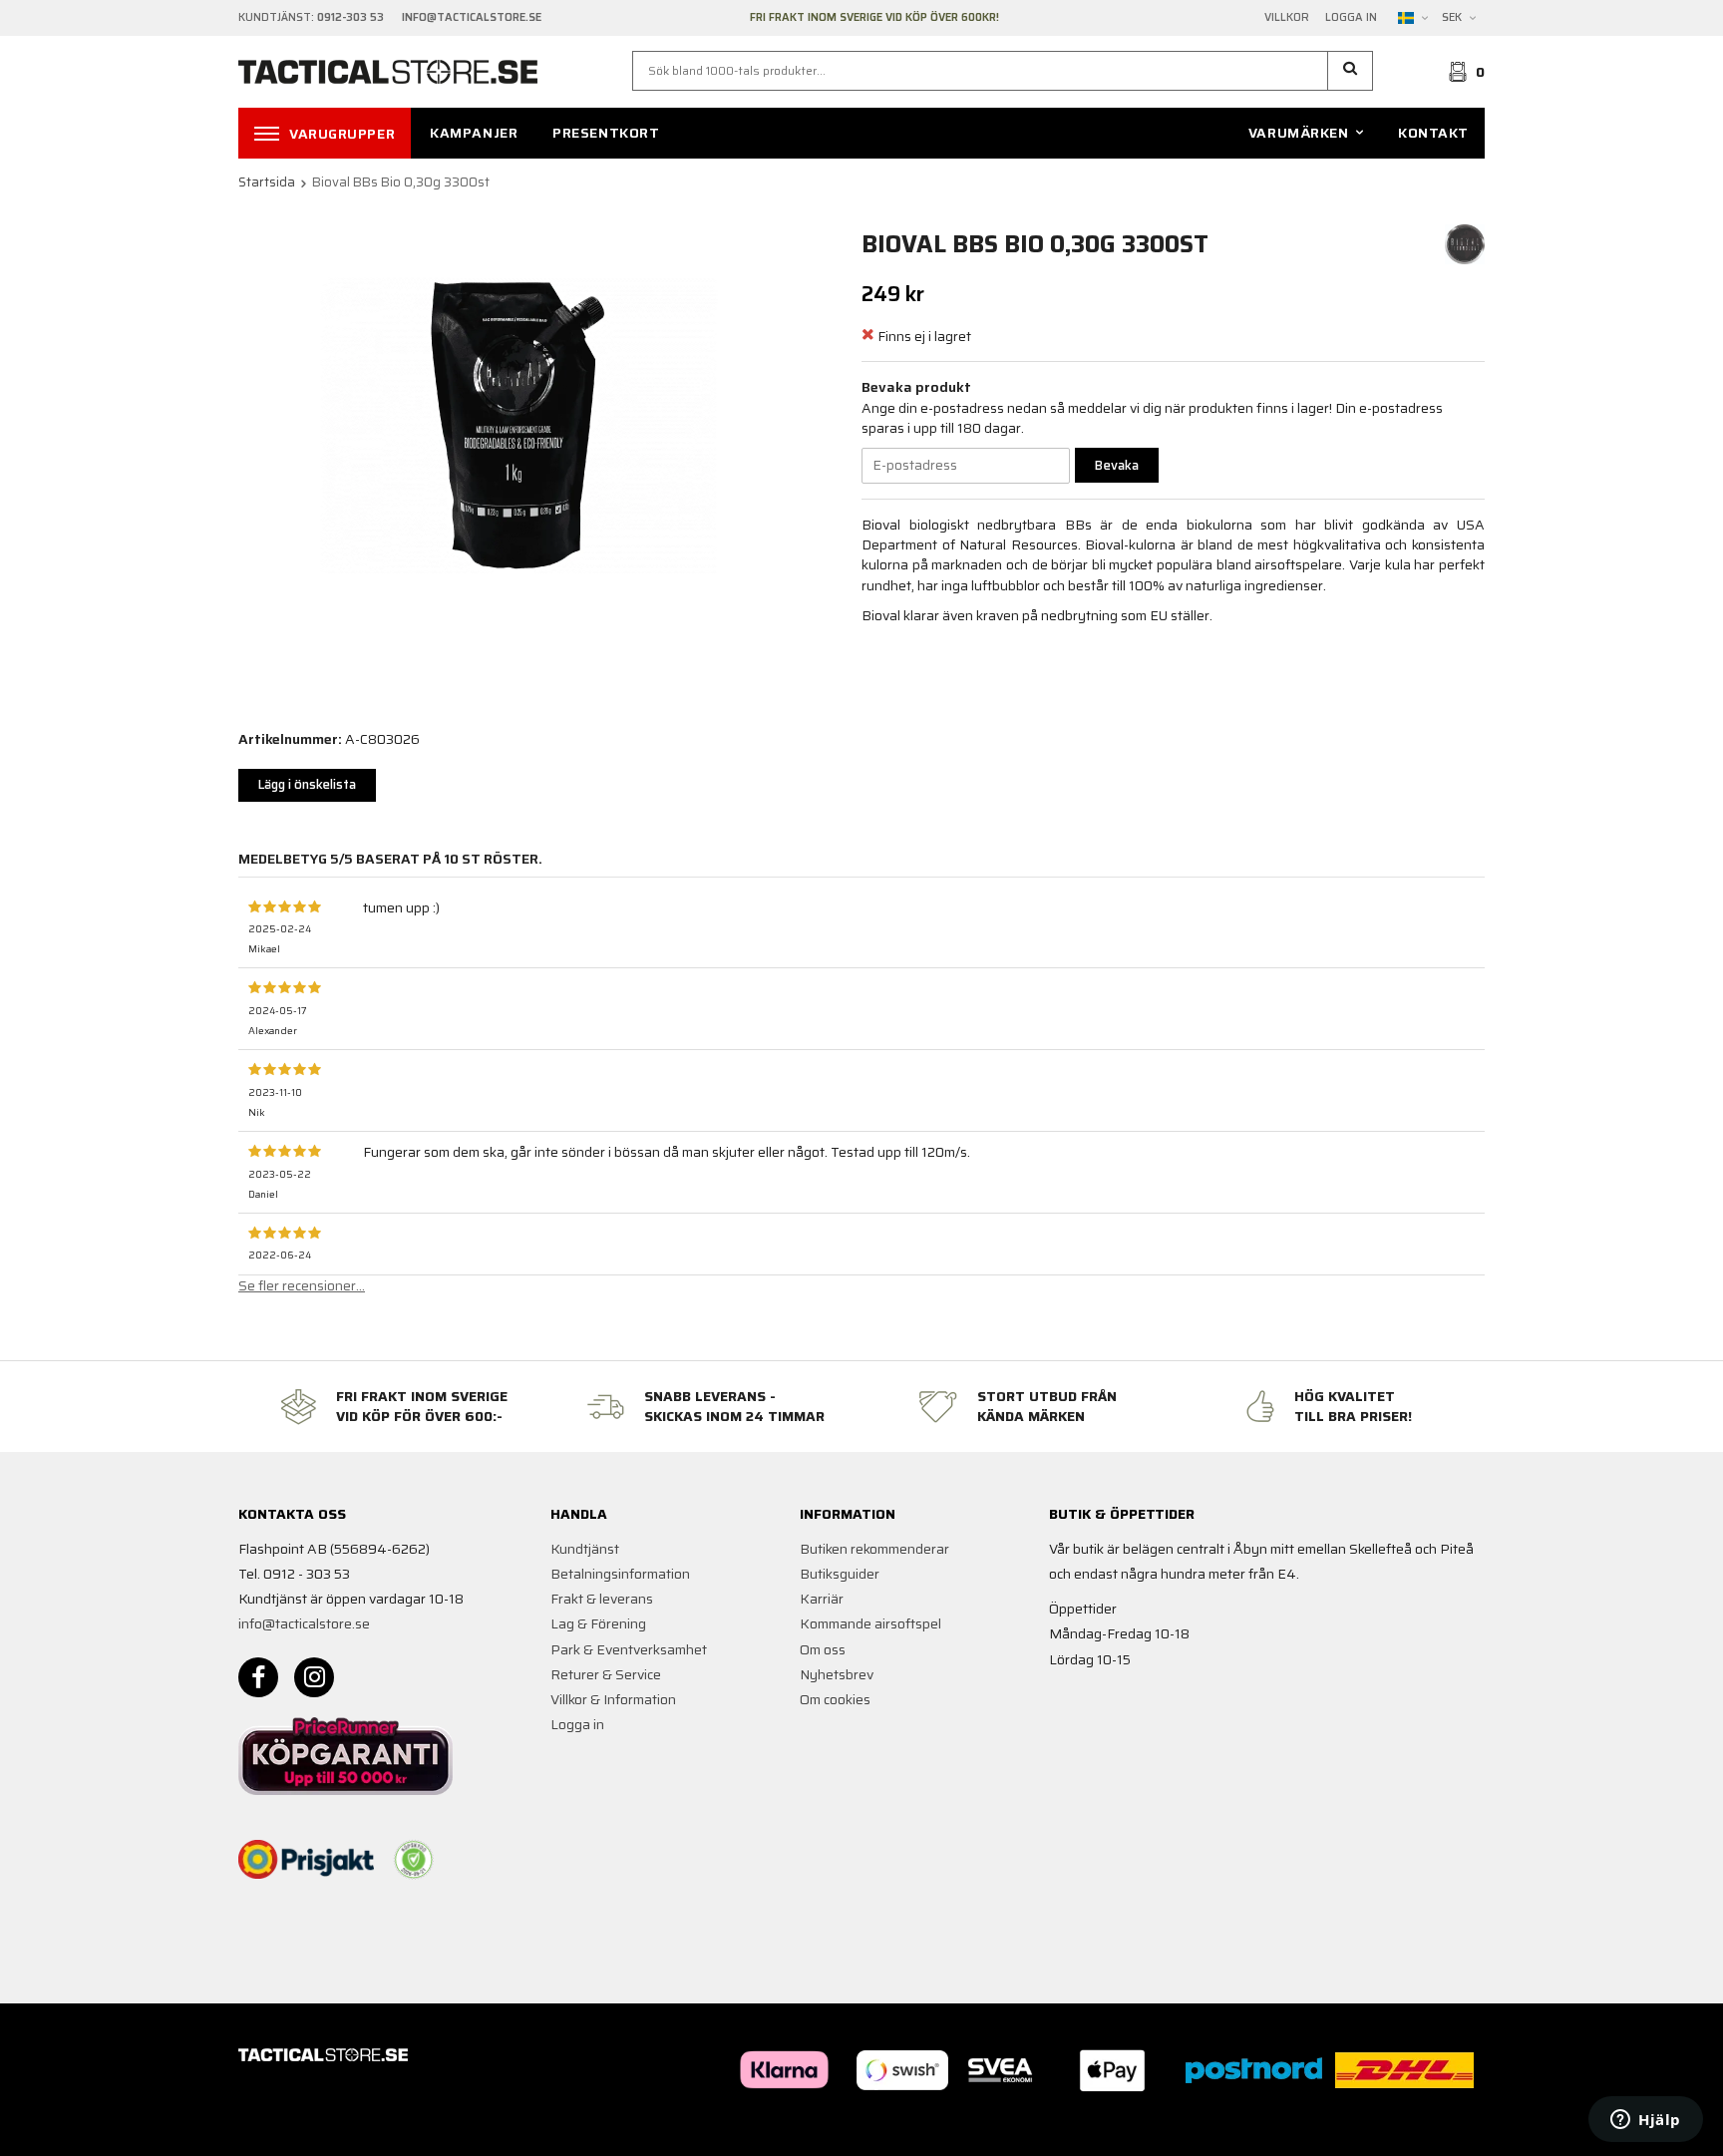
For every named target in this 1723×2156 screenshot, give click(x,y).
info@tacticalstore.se (304, 1623)
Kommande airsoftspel (870, 1623)
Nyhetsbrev (837, 1674)
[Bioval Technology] (1465, 243)
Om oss (823, 1649)
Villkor (1287, 18)
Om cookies (835, 1699)
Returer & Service (606, 1674)
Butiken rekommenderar (874, 1549)
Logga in (1351, 18)
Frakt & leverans (602, 1599)
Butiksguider (840, 1574)
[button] (1351, 71)
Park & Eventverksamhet (629, 1649)
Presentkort (606, 133)
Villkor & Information (613, 1699)
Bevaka (1117, 465)
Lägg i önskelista (307, 784)
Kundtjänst (585, 1549)
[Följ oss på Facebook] (258, 1677)
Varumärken (1299, 133)
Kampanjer (474, 133)
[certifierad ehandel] (414, 1860)
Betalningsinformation (620, 1574)
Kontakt (1433, 133)
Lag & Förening (598, 1623)
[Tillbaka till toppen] (1457, 2129)
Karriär (822, 1599)
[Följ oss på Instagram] (314, 1677)
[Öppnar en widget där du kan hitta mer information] (1646, 2121)
